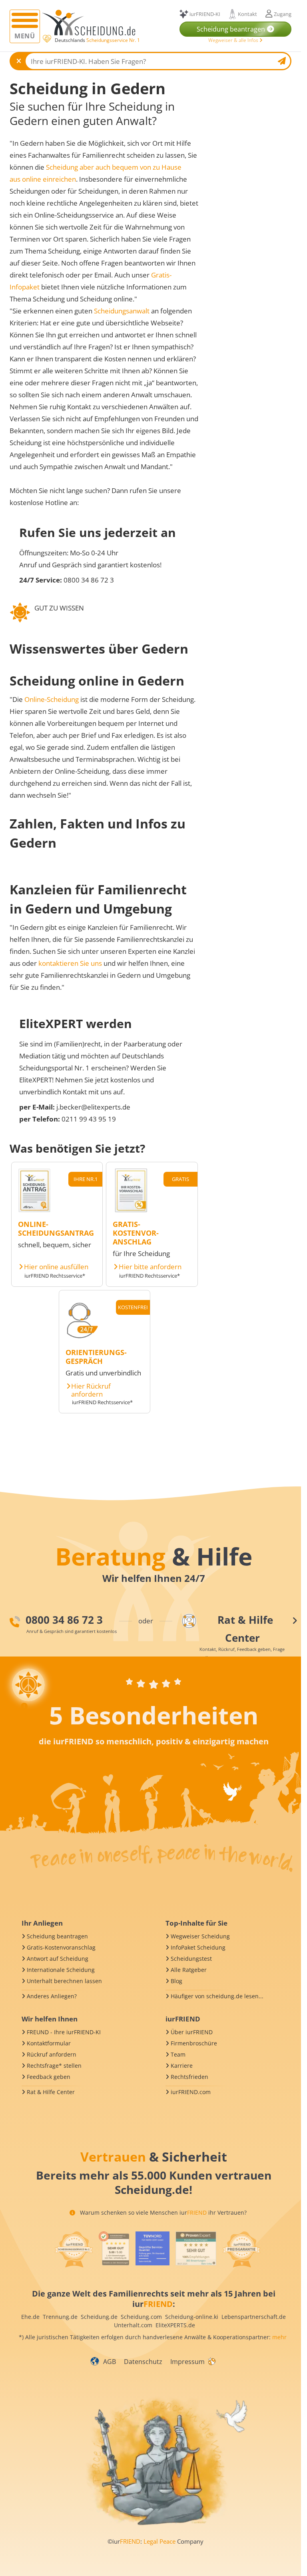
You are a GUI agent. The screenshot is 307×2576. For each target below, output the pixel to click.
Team (178, 2054)
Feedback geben (49, 2077)
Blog (176, 1981)
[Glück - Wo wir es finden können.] (211, 2361)
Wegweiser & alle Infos (234, 40)
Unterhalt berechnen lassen (64, 1981)
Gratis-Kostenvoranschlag (61, 1947)
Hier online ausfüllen (56, 1267)
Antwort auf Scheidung (58, 1959)
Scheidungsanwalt (122, 311)
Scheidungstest (191, 1959)
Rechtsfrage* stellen (54, 2066)
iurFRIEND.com (191, 2092)
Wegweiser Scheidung (200, 1936)
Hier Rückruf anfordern (91, 1390)
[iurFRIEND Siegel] (74, 2249)
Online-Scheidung (52, 699)
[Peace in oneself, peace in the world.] (152, 1662)
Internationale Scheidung (61, 1970)
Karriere (182, 2066)
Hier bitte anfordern (150, 1267)
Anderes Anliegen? (52, 1996)
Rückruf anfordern (52, 2054)
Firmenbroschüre (194, 2043)
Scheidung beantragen (57, 1936)
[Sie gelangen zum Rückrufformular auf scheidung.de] (82, 1338)
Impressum (187, 2362)
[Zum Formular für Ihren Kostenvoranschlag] (131, 1210)
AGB (110, 2362)
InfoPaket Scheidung (198, 1947)
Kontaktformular (49, 2043)
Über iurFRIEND (192, 2032)
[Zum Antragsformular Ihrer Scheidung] (34, 1210)
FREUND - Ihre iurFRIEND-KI (64, 2032)
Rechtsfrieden (189, 2077)
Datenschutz (143, 2362)
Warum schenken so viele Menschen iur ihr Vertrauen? (162, 2212)
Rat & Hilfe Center (51, 2092)
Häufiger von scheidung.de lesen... (217, 1996)
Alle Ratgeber (189, 1970)
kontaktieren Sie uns (70, 963)
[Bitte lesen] (47, 39)
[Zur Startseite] (92, 23)
